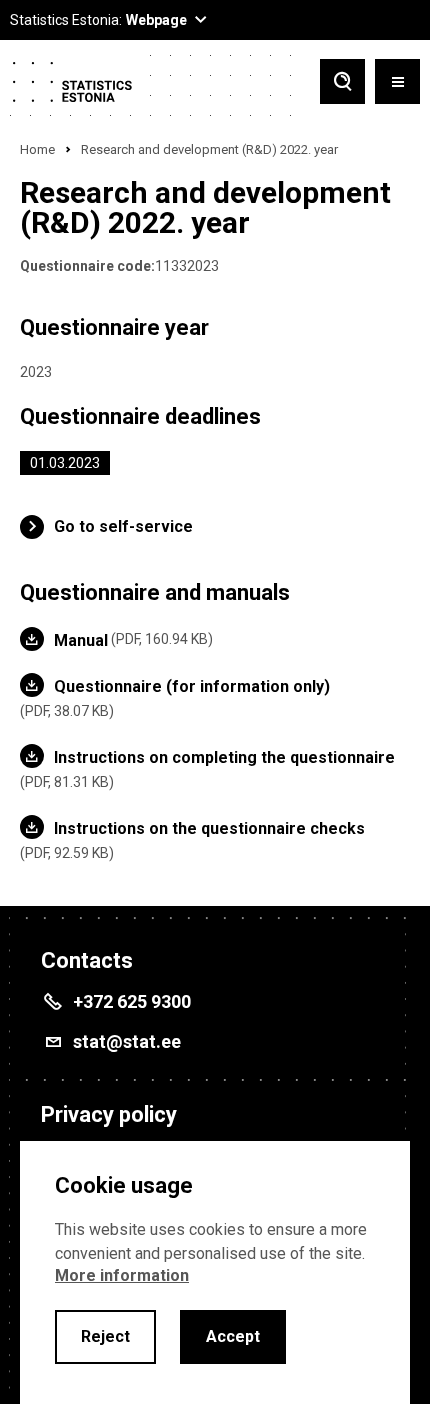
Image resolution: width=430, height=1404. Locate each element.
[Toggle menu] (397, 83)
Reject (105, 1336)
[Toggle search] (342, 83)
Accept (233, 1336)
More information (122, 1275)
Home (37, 149)
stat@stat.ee (127, 1041)
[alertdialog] (215, 1272)
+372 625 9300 (132, 1001)
